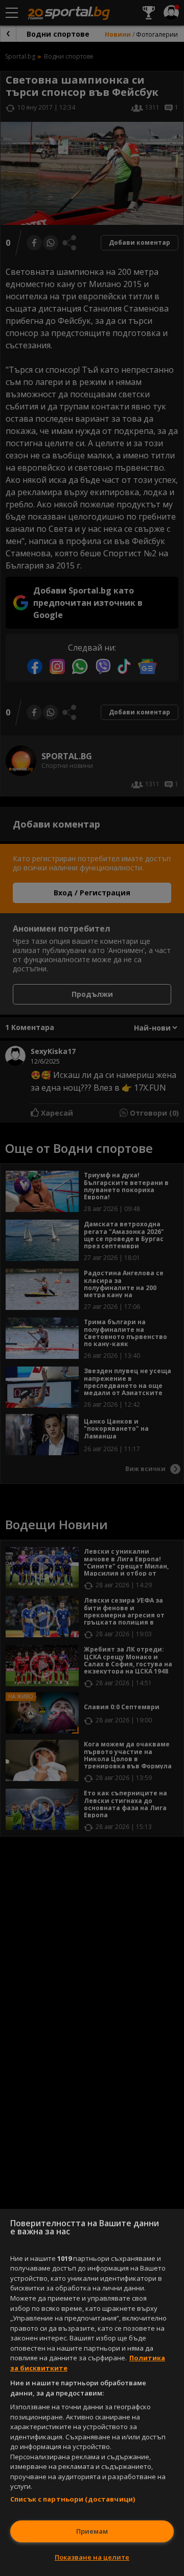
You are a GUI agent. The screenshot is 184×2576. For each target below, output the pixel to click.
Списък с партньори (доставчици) (73, 2499)
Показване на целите (92, 2557)
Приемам (92, 2531)
